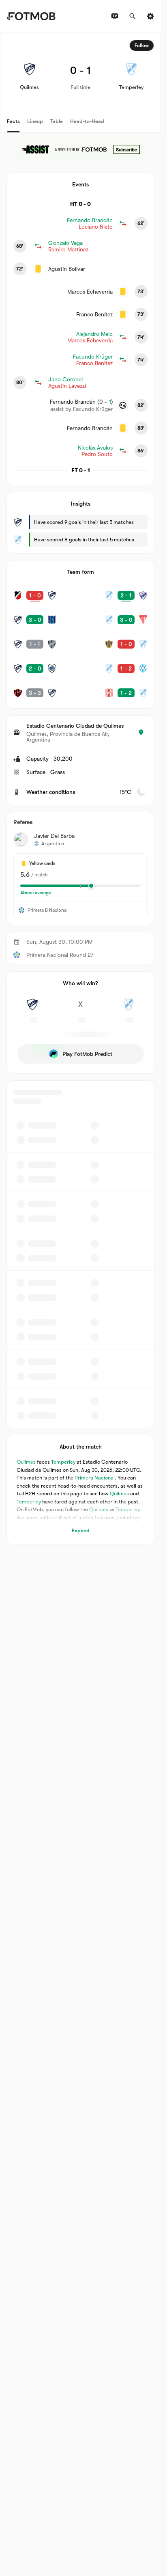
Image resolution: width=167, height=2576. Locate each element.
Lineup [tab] (35, 121)
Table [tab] (57, 121)
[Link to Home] (31, 16)
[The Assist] (81, 149)
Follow (142, 45)
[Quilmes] (32, 1009)
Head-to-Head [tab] (87, 121)
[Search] (133, 16)
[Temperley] (128, 1009)
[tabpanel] (80, 789)
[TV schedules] (115, 16)
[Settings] (150, 16)
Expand (81, 1530)
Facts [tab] (13, 121)
